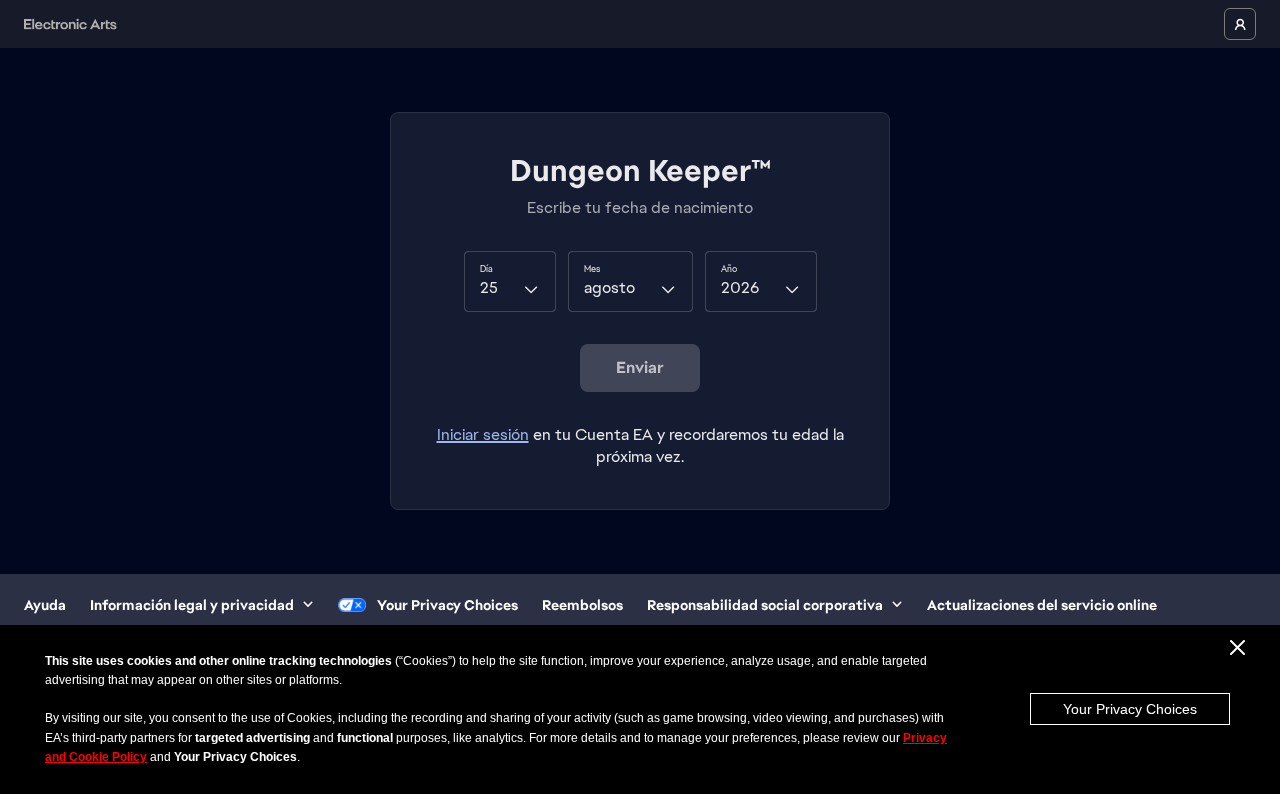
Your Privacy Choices (1130, 709)
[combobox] (510, 281)
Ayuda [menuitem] (45, 605)
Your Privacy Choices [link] (447, 605)
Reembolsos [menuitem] (582, 605)
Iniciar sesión (483, 434)
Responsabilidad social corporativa (765, 605)
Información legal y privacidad (192, 605)
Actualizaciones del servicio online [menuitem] (1042, 605)
